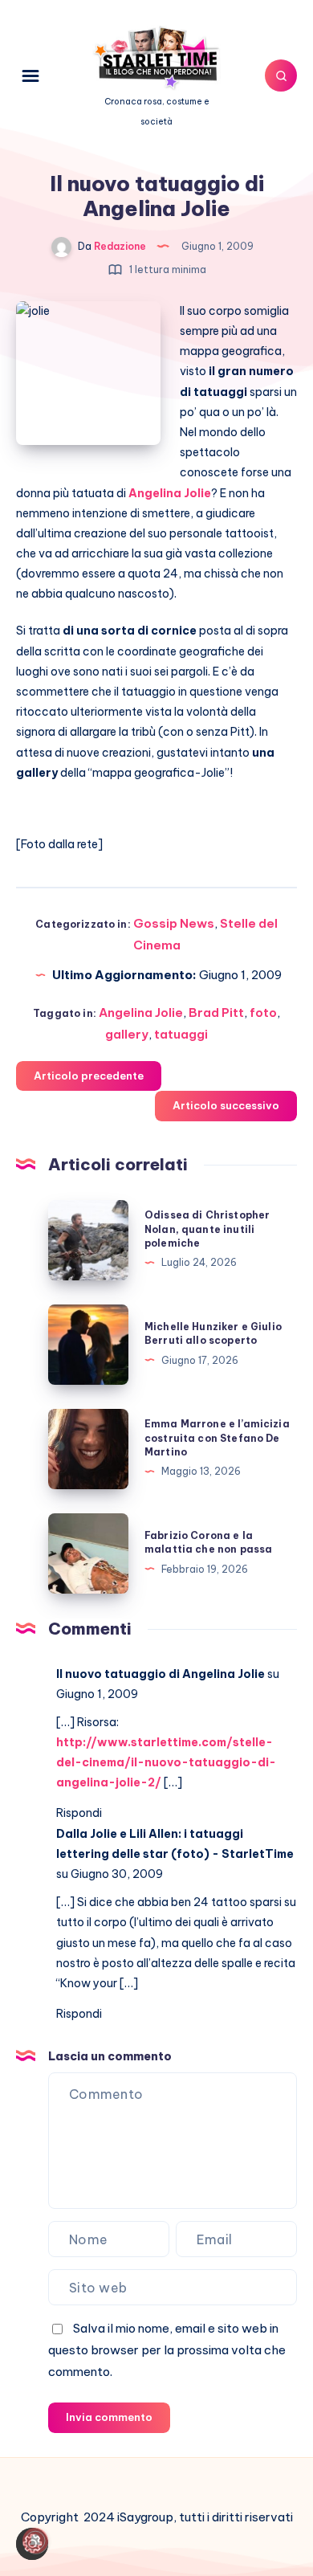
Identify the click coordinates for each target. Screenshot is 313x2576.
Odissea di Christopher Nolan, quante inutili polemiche (207, 1229)
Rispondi (79, 1813)
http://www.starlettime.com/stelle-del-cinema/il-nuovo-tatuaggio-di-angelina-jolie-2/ (166, 1762)
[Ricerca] (281, 76)
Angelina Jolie (141, 1012)
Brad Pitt (216, 1012)
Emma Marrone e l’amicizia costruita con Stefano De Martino (217, 1438)
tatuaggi (181, 1034)
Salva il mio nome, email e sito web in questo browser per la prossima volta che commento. (167, 2350)
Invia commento (109, 2417)
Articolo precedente (89, 1076)
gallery (127, 1034)
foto (263, 1012)
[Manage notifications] (35, 2541)
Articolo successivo (226, 1105)
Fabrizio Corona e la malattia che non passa (208, 1542)
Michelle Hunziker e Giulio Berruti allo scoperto (213, 1333)
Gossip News (174, 923)
